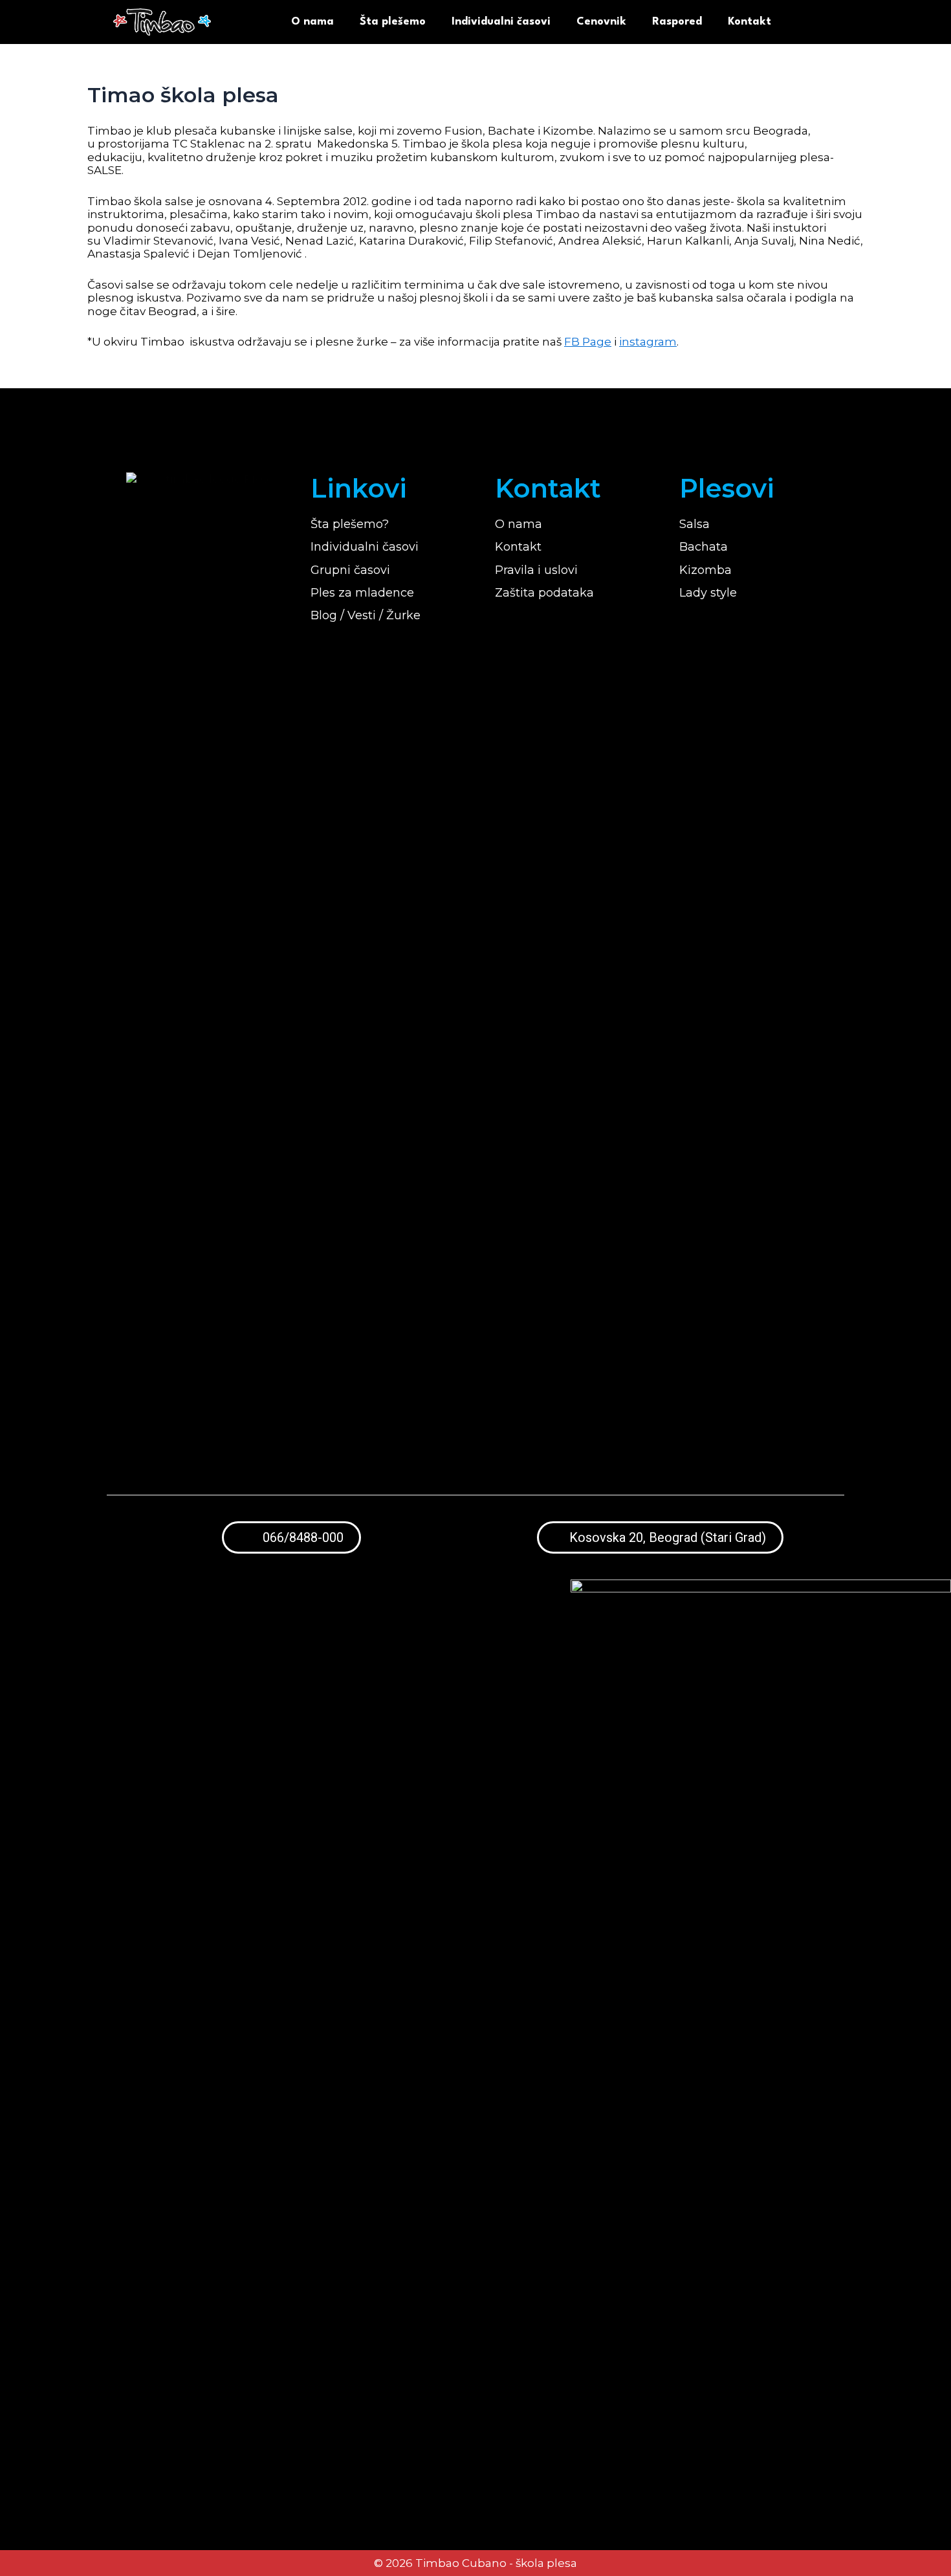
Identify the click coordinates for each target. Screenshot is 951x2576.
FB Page (588, 342)
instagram (648, 342)
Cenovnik (601, 22)
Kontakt (749, 22)
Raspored (677, 22)
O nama (312, 22)
